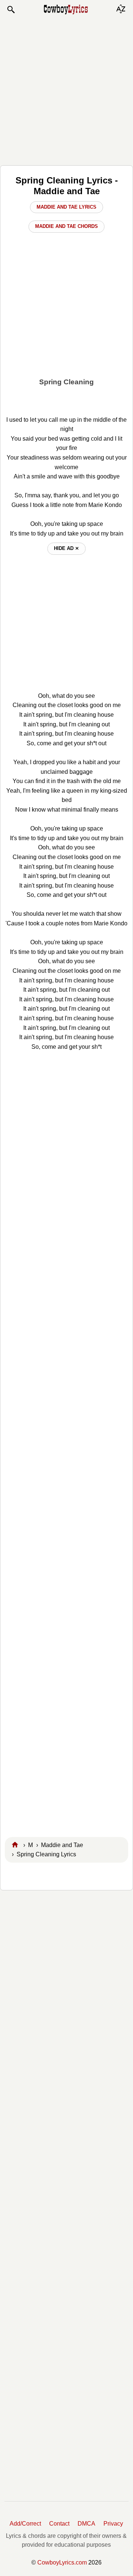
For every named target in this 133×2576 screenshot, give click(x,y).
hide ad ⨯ (66, 548)
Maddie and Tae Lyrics (66, 207)
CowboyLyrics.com (62, 2562)
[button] (11, 10)
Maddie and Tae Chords (66, 226)
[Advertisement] (66, 90)
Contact (59, 2524)
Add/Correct (25, 2524)
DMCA (86, 2524)
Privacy (113, 2524)
